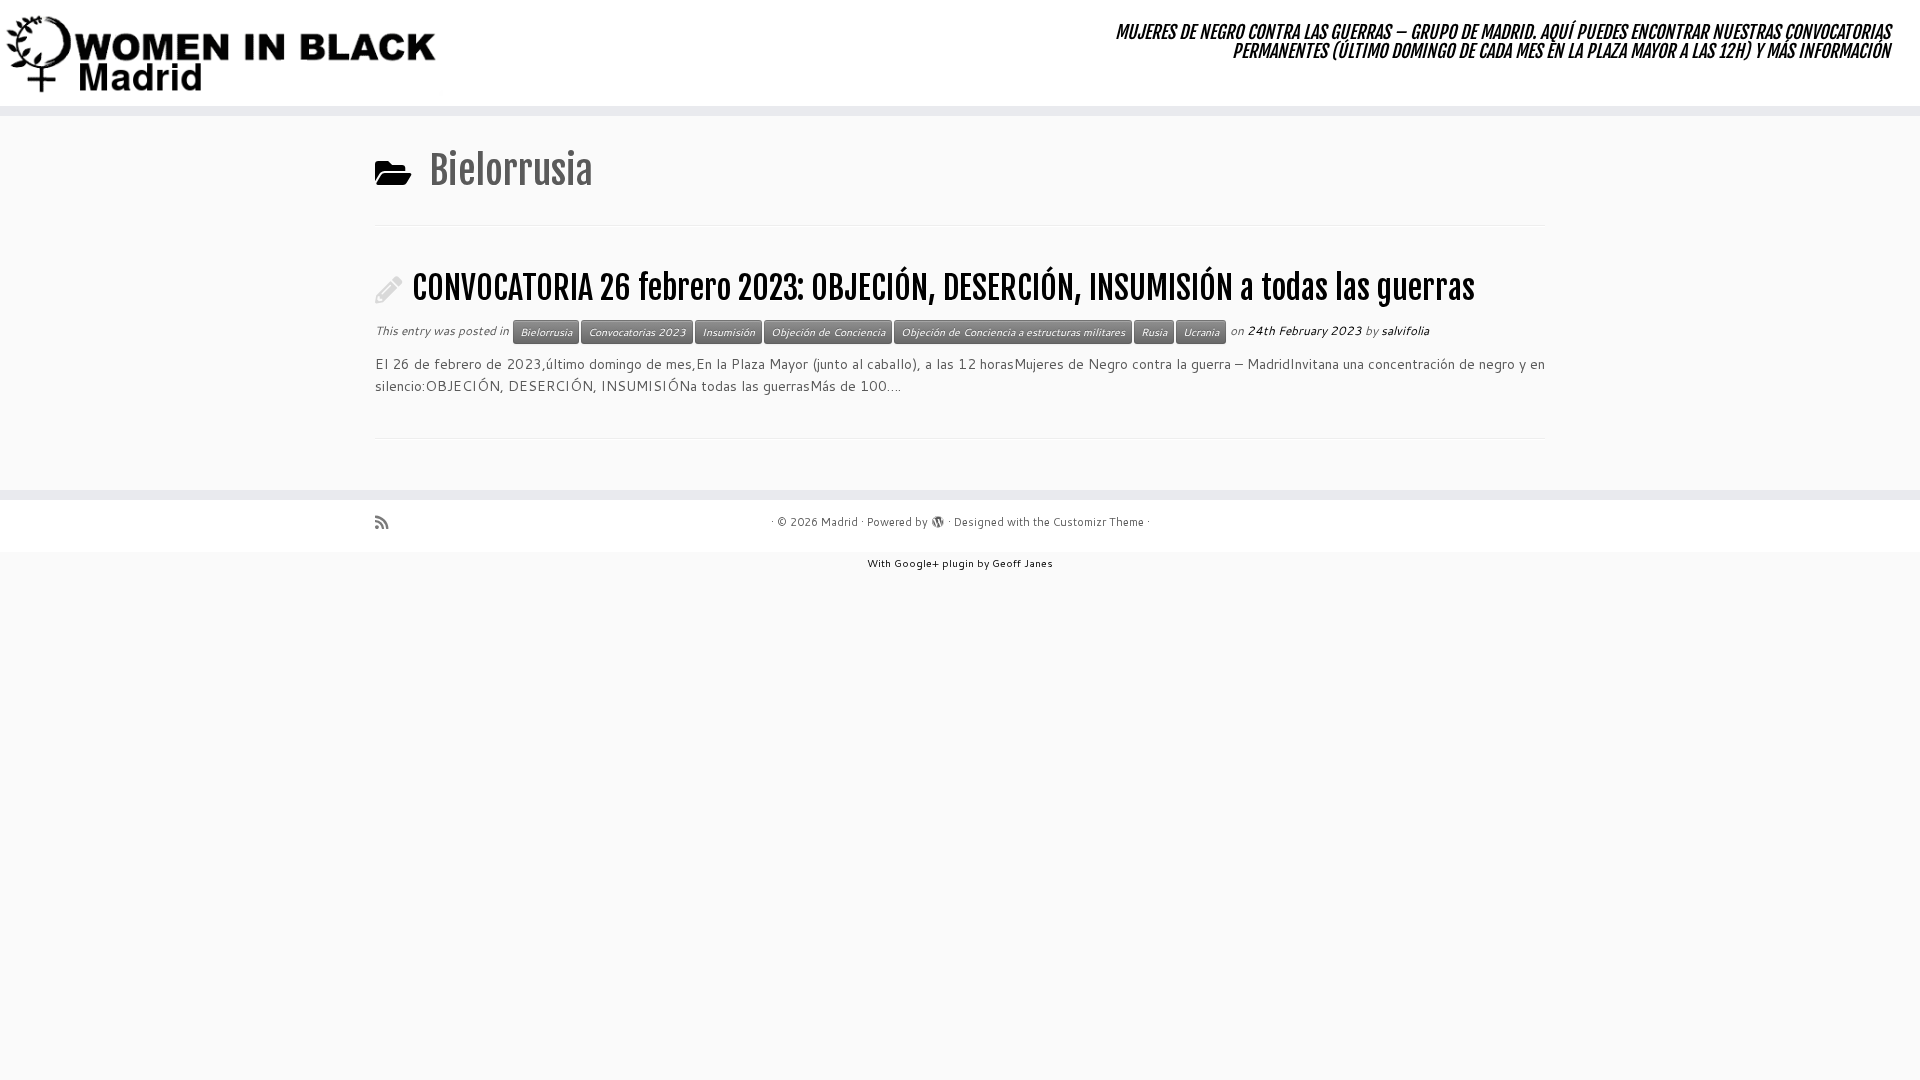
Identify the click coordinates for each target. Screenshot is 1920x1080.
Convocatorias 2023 (637, 332)
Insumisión (728, 332)
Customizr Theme (1098, 522)
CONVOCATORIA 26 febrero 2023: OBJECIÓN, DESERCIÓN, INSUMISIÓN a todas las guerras (943, 288)
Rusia (1154, 332)
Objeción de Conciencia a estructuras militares (1013, 332)
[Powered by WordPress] (938, 518)
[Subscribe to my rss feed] (388, 522)
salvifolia (1405, 330)
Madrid (839, 522)
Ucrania (1201, 332)
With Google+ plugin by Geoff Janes (960, 563)
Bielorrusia (546, 332)
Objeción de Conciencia (828, 332)
